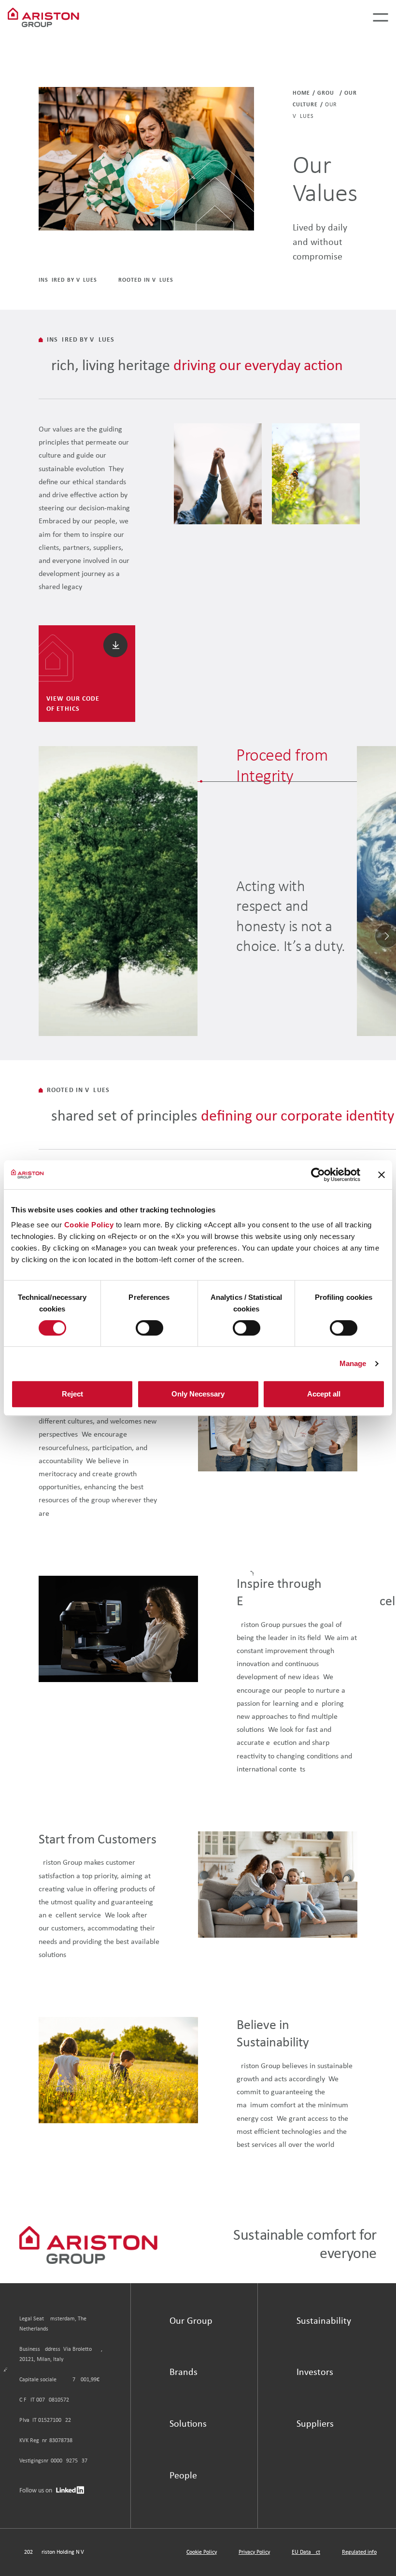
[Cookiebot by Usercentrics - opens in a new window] (318, 1175)
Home (301, 93)
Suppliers (315, 2424)
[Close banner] (382, 1175)
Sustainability (324, 2321)
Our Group (191, 2321)
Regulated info (359, 2552)
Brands (184, 2373)
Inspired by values (68, 280)
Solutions (188, 2424)
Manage (353, 1363)
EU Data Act (306, 2552)
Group (327, 93)
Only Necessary (198, 1394)
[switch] (149, 1328)
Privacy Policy (254, 2552)
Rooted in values (146, 280)
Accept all (324, 1394)
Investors (315, 2373)
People (183, 2476)
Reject (72, 1394)
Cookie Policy (89, 1225)
